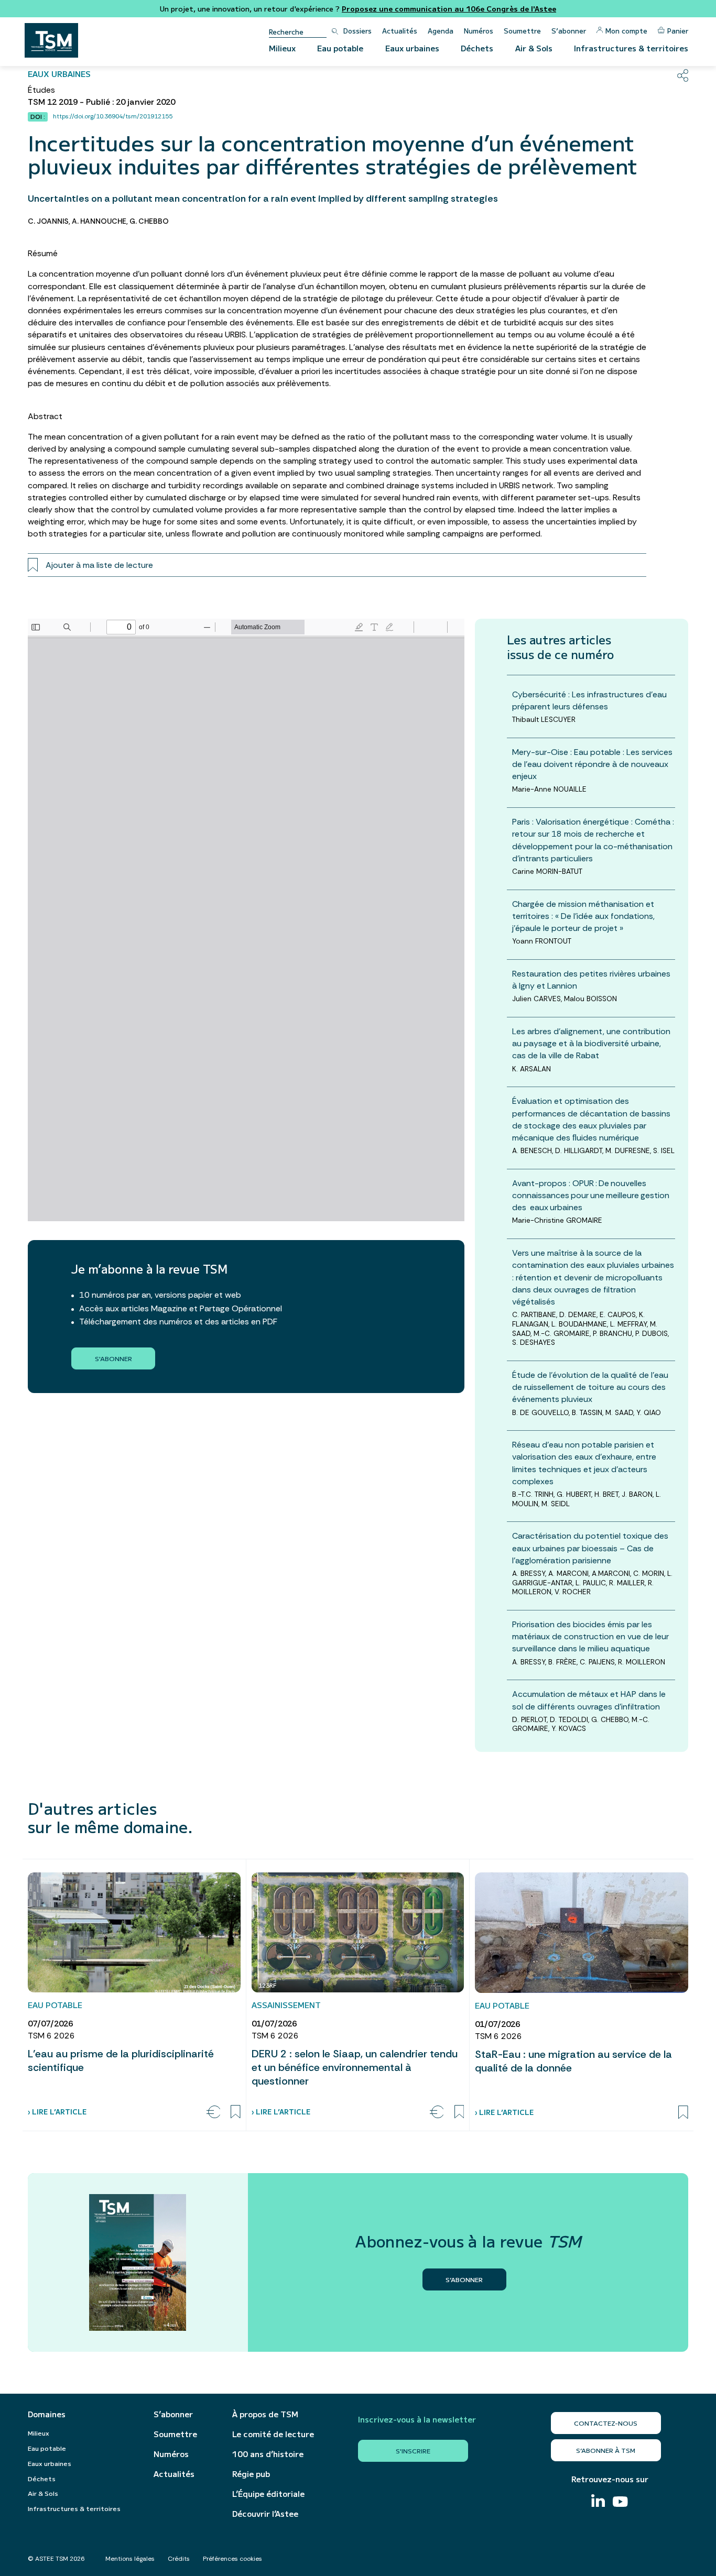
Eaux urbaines (412, 48)
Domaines (47, 2414)
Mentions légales (130, 2559)
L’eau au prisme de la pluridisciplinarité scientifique (121, 2060)
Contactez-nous (606, 2423)
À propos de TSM (265, 2414)
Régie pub (251, 2474)
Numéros (479, 31)
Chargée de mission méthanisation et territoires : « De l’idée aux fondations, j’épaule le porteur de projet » (583, 916)
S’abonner (569, 31)
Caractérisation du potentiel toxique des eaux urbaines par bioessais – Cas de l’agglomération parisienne (590, 1548)
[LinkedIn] (598, 2502)
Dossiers (357, 31)
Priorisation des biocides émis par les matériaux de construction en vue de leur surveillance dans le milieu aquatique (590, 1636)
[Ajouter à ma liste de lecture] (236, 2112)
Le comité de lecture (273, 2434)
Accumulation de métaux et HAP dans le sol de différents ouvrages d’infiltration (589, 1700)
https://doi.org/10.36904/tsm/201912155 (113, 116)
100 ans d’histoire (268, 2454)
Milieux (282, 48)
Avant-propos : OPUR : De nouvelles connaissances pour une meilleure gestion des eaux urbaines (592, 1195)
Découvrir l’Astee (265, 2514)
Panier (678, 31)
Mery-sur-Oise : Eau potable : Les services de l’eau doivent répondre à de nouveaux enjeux (592, 764)
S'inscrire (413, 2451)
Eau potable (340, 48)
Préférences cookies (232, 2559)
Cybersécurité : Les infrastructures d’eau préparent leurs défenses (589, 700)
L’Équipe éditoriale (268, 2494)
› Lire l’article (57, 2112)
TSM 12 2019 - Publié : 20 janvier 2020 (101, 102)
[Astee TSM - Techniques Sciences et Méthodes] (51, 40)
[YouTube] (620, 2503)
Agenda (441, 31)
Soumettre (522, 31)
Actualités (400, 31)
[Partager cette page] (683, 75)
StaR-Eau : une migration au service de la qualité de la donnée (573, 2061)
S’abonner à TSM (606, 2450)
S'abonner (113, 1358)
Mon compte (626, 31)
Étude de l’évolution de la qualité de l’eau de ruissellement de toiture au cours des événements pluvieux (590, 1387)
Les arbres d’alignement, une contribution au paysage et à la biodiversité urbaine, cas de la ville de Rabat (591, 1043)
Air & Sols (534, 48)
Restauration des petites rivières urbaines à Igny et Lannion (591, 980)
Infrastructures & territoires (631, 48)
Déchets (477, 48)
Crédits (179, 2559)
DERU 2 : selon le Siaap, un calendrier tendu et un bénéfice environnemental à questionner (355, 2067)
